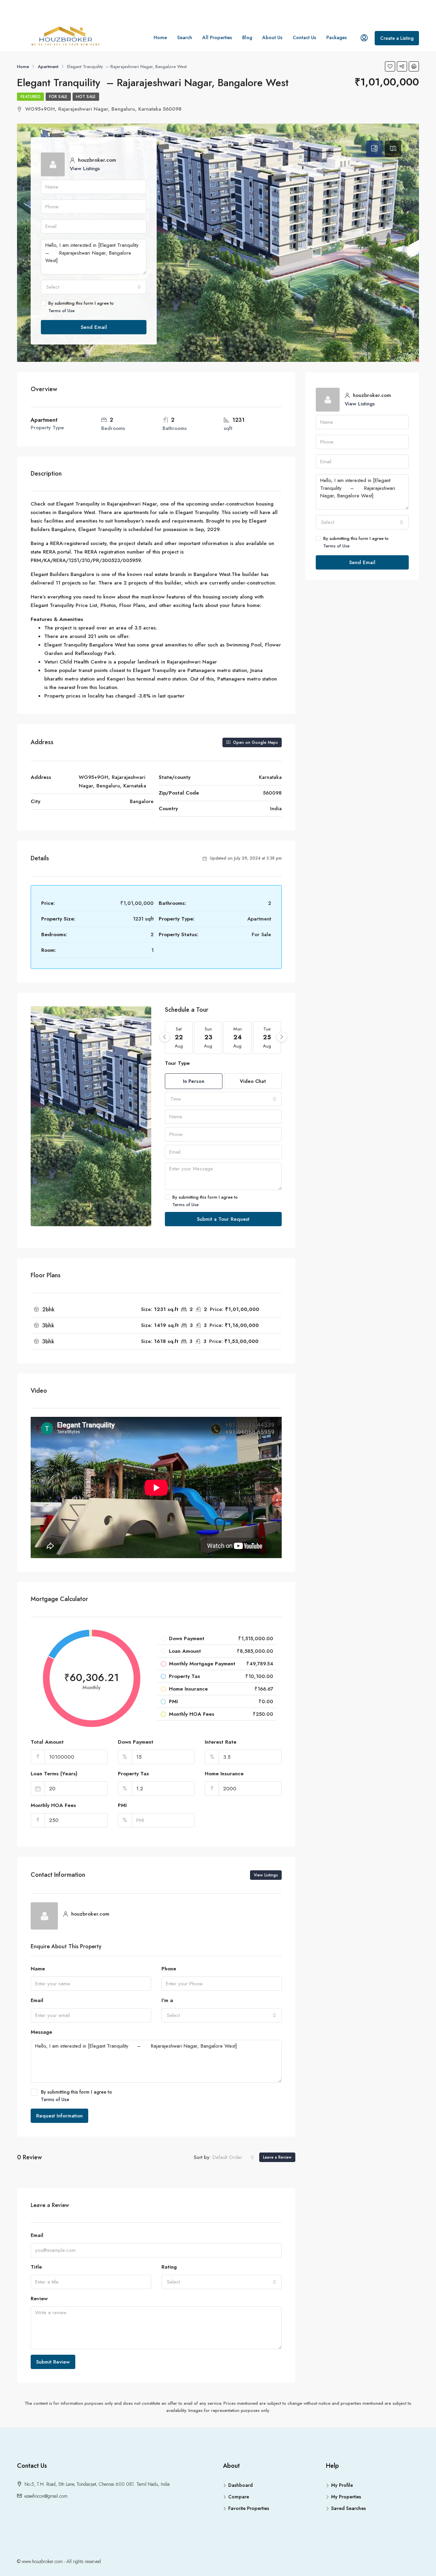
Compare (239, 2497)
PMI (122, 1805)
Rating (169, 2267)
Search (185, 37)
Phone (169, 1969)
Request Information (59, 2116)
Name (38, 1969)
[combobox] (94, 287)
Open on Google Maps (255, 742)
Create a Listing (397, 38)
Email (37, 2000)
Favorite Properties (249, 2508)
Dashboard (240, 2485)
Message (41, 2032)
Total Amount (47, 1742)
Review (39, 2299)
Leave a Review (277, 2157)
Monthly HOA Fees (53, 1805)
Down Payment (136, 1742)
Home (160, 37)
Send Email (94, 327)
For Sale (58, 97)
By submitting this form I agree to (81, 307)
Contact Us (304, 37)
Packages (337, 37)
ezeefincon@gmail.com (46, 2496)
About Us (272, 37)
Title (36, 2267)
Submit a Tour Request (223, 1219)
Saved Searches (348, 2508)
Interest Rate (221, 1742)
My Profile (342, 2485)
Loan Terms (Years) (54, 1774)
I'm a (167, 2000)
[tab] (374, 149)
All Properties (217, 37)
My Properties (346, 2497)
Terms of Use (61, 311)
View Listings (85, 169)
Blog (247, 37)
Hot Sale (86, 97)
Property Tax (133, 1774)
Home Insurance (224, 1774)
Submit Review (53, 2362)
